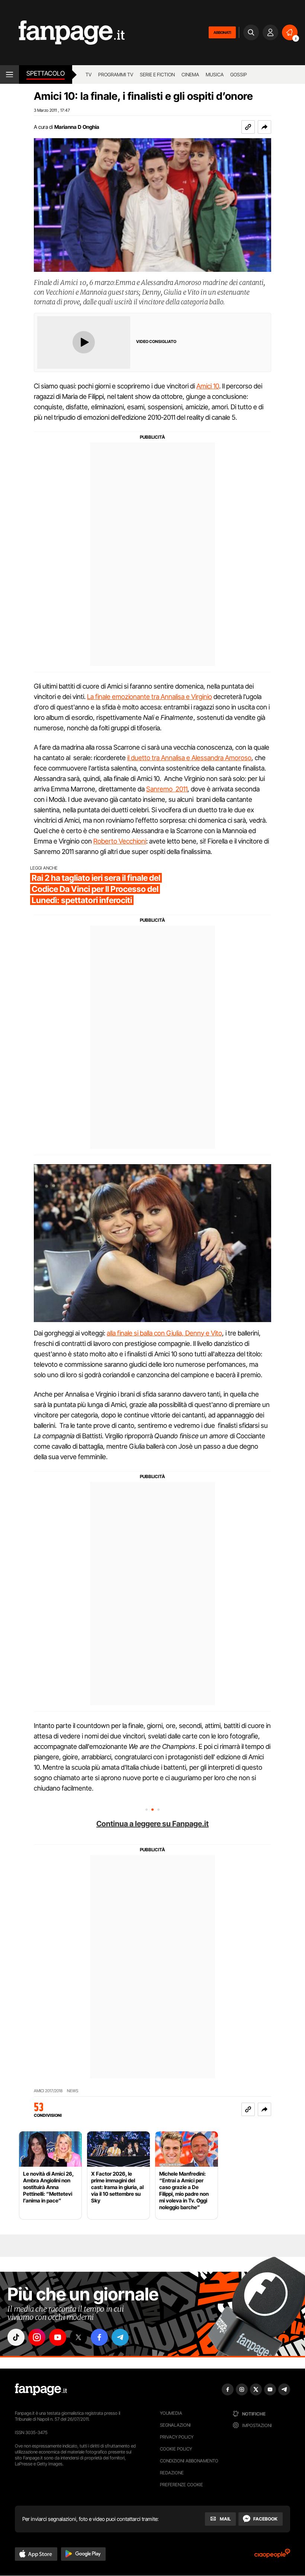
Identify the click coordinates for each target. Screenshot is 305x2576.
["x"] (78, 2337)
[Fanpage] (41, 2389)
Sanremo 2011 (167, 789)
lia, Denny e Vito (199, 1333)
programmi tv (116, 74)
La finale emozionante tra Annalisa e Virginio (150, 697)
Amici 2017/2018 (48, 2091)
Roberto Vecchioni (120, 841)
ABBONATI (222, 32)
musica (215, 74)
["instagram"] (37, 2337)
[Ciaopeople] (272, 2556)
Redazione (172, 2473)
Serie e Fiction (157, 74)
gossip (239, 74)
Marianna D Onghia (77, 127)
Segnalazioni (175, 2425)
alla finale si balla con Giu (142, 1333)
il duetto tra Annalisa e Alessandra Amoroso (189, 758)
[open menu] (9, 74)
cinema (190, 74)
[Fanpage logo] (62, 33)
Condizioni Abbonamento (189, 2461)
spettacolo (46, 73)
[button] (264, 127)
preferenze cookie (182, 2485)
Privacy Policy (177, 2437)
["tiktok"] (16, 2337)
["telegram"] (120, 2337)
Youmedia (171, 2413)
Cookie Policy (176, 2449)
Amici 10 (208, 386)
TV (89, 74)
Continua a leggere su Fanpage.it (152, 1824)
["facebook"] (99, 2337)
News (73, 2091)
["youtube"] (58, 2337)
